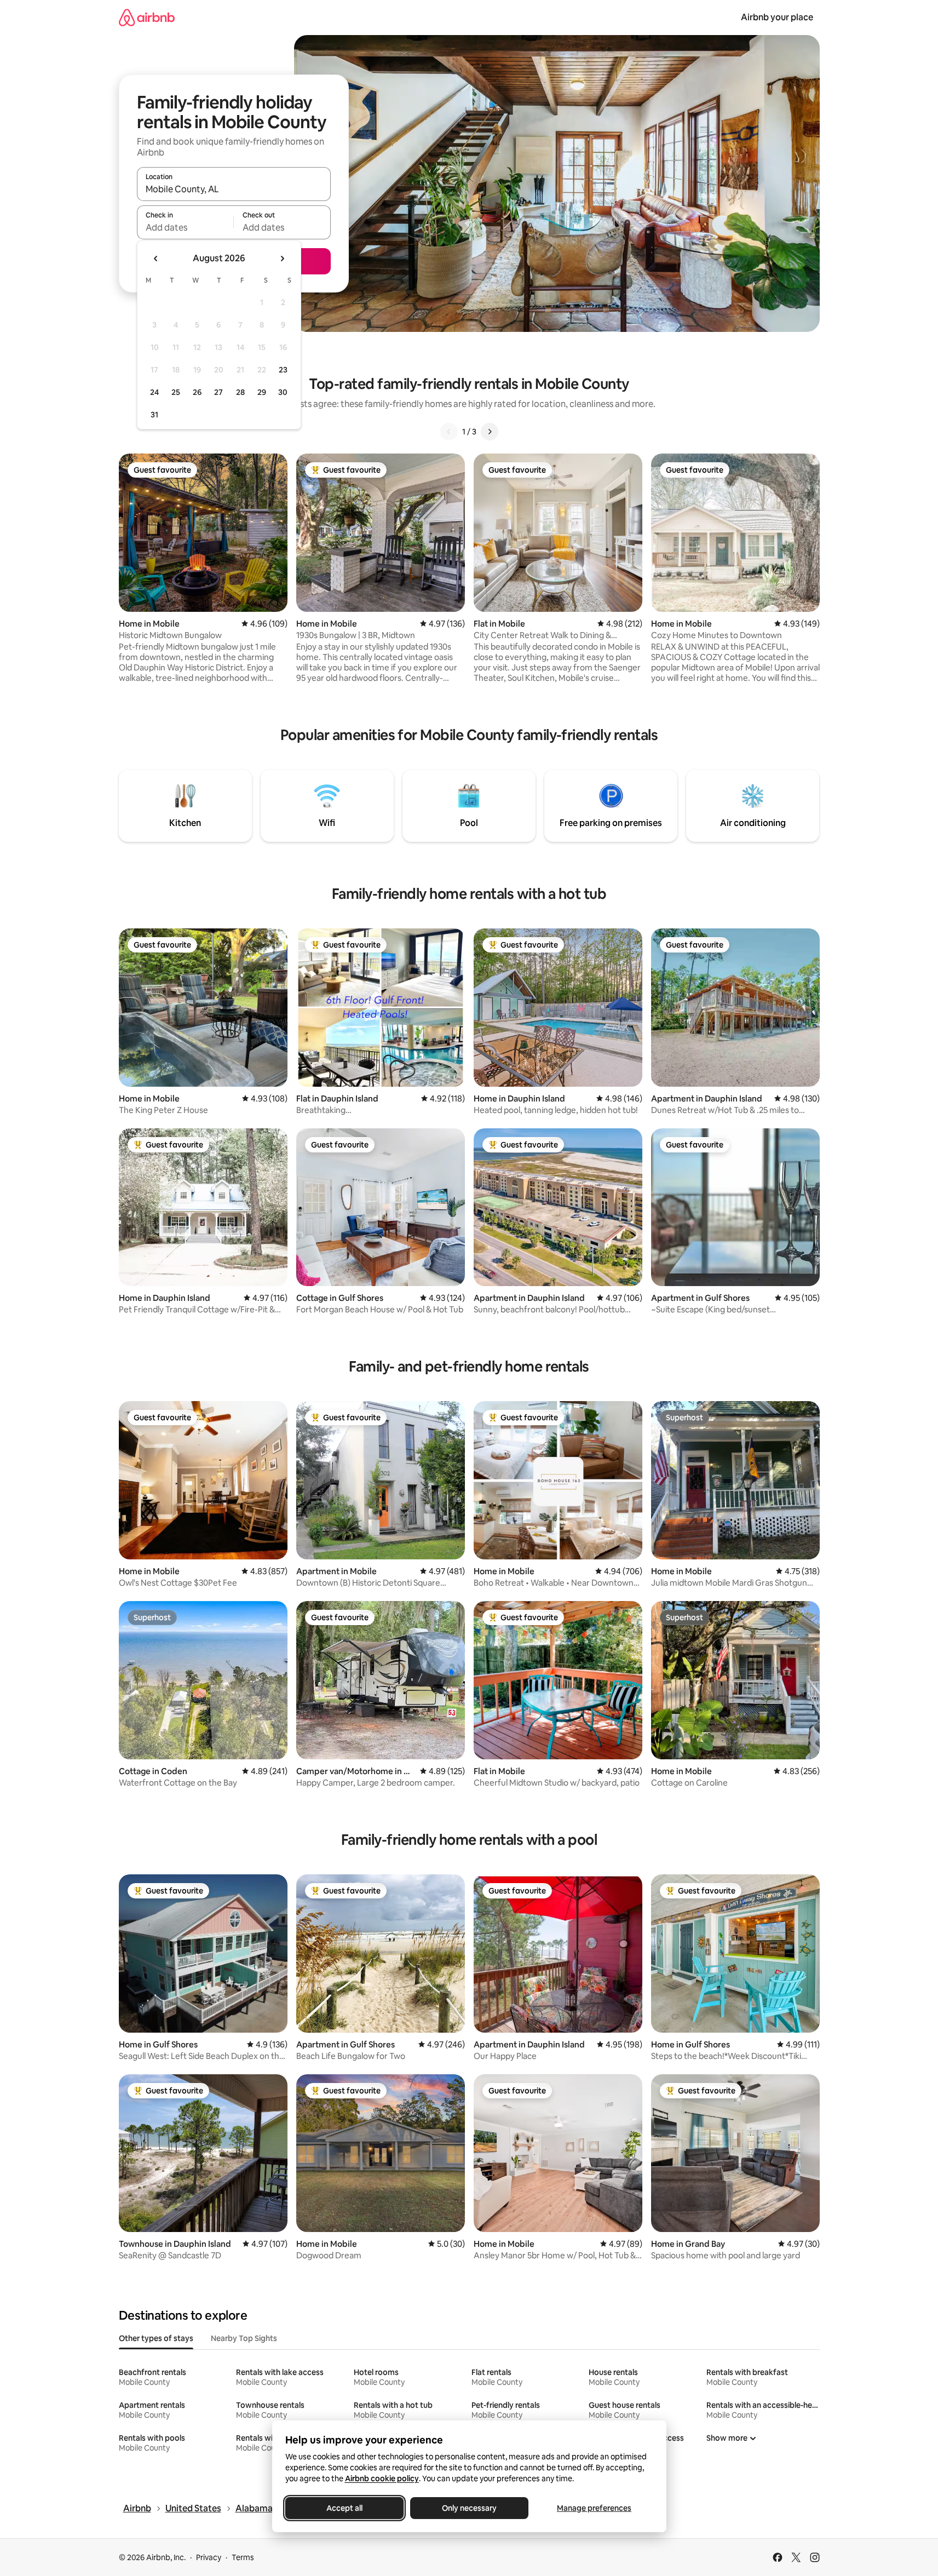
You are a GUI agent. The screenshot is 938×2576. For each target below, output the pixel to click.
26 (197, 392)
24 (154, 392)
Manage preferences (594, 2508)
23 (283, 370)
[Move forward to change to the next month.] (282, 259)
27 (218, 392)
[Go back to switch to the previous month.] (156, 259)
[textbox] (185, 227)
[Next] (490, 432)
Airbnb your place (777, 17)
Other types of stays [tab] (156, 2338)
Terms (243, 2557)
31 (154, 415)
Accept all (344, 2508)
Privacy (209, 2557)
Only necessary (469, 2508)
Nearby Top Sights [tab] (244, 2338)
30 (283, 392)
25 (176, 392)
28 (240, 392)
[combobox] (234, 189)
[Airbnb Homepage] (147, 17)
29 (262, 392)
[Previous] (449, 432)
